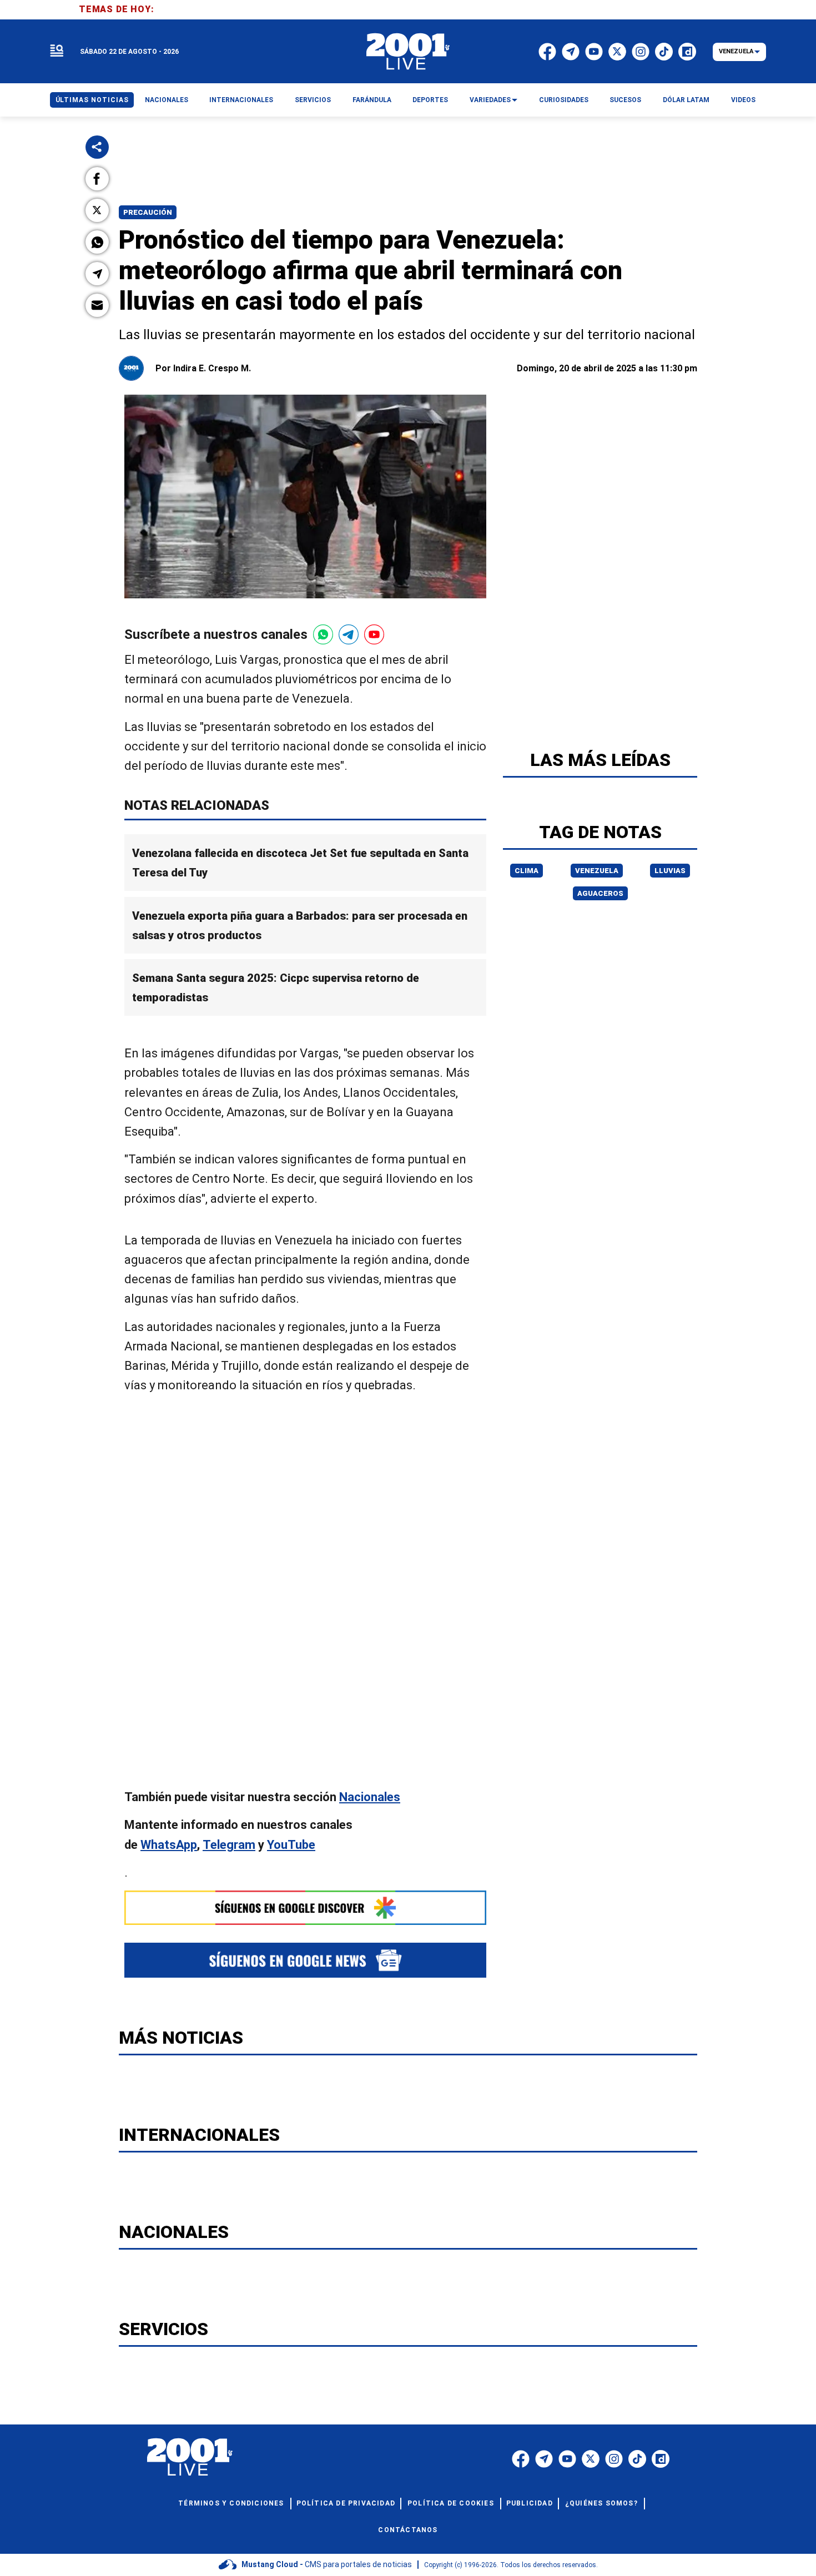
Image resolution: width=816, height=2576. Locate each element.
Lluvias (670, 871)
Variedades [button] (490, 100)
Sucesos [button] (625, 100)
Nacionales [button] (167, 100)
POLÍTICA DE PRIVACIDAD (346, 2503)
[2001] (408, 52)
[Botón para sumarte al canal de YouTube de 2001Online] (374, 634)
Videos (743, 100)
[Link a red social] (521, 2459)
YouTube (291, 1844)
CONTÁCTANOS (408, 2530)
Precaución (148, 212)
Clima (527, 871)
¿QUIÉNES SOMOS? (601, 2503)
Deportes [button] (430, 100)
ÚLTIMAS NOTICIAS (92, 100)
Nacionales (370, 1797)
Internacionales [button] (241, 100)
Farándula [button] (372, 100)
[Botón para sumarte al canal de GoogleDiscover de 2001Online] (305, 1908)
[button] (97, 179)
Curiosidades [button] (564, 100)
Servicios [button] (313, 100)
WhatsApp (169, 1844)
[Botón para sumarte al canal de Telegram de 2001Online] (349, 634)
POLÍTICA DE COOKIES (451, 2503)
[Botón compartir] (97, 147)
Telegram (229, 1844)
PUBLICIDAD (530, 2503)
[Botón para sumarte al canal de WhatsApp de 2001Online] (323, 634)
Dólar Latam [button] (686, 100)
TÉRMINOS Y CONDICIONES (231, 2503)
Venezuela (597, 871)
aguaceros (600, 893)
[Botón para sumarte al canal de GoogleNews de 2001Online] (305, 1960)
